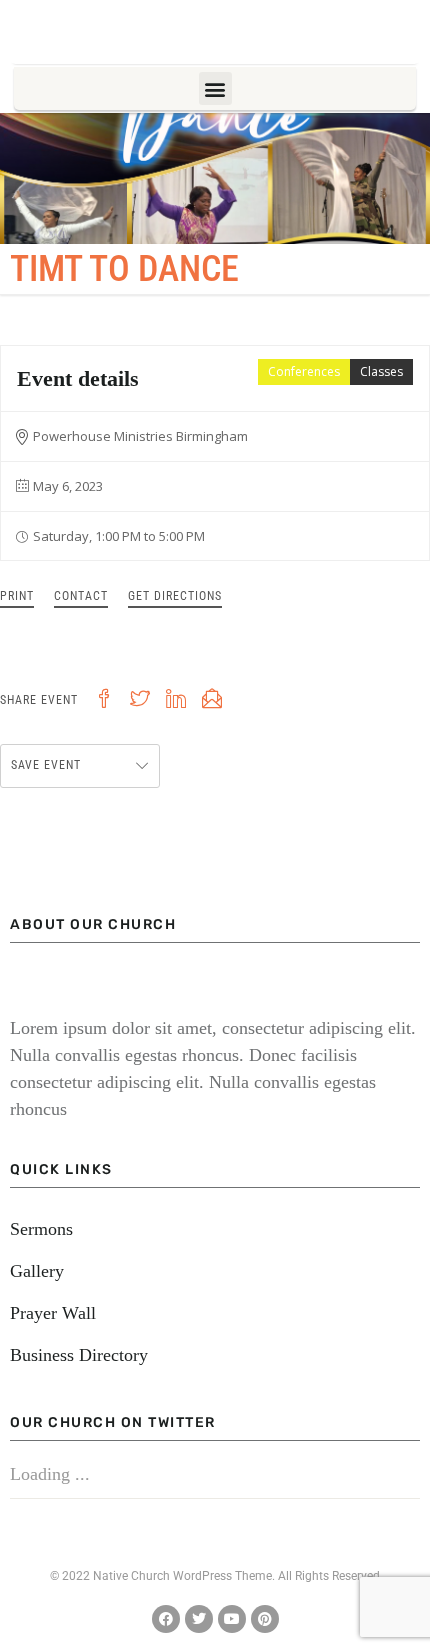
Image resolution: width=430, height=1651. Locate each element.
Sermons (41, 1229)
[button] (215, 88)
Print (17, 596)
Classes (381, 371)
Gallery (37, 1271)
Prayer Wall (53, 1313)
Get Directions (175, 596)
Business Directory (79, 1355)
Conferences (304, 371)
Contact (81, 596)
